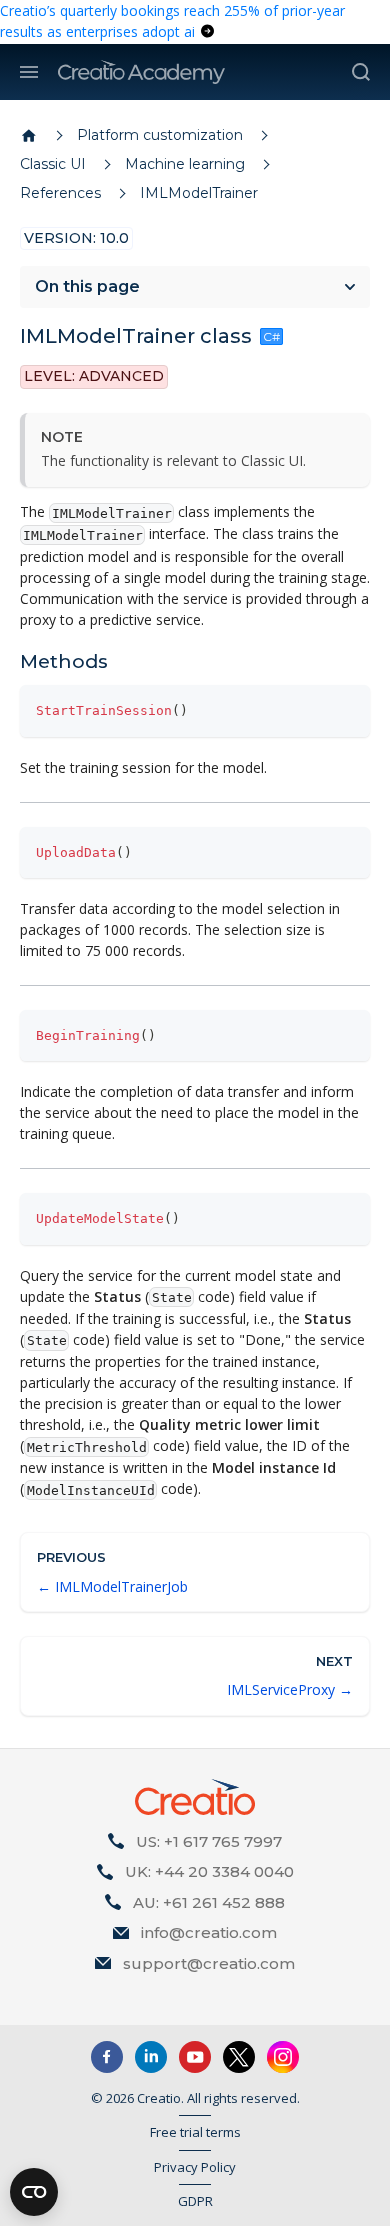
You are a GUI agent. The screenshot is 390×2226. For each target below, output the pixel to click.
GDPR (195, 2201)
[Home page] (29, 136)
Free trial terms (195, 2132)
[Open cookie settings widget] (34, 2192)
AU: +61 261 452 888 (209, 1902)
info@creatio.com (209, 1932)
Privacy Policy (195, 2167)
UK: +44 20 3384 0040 (209, 1871)
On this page (87, 286)
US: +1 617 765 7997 (209, 1841)
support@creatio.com (209, 1963)
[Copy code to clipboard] (345, 709)
